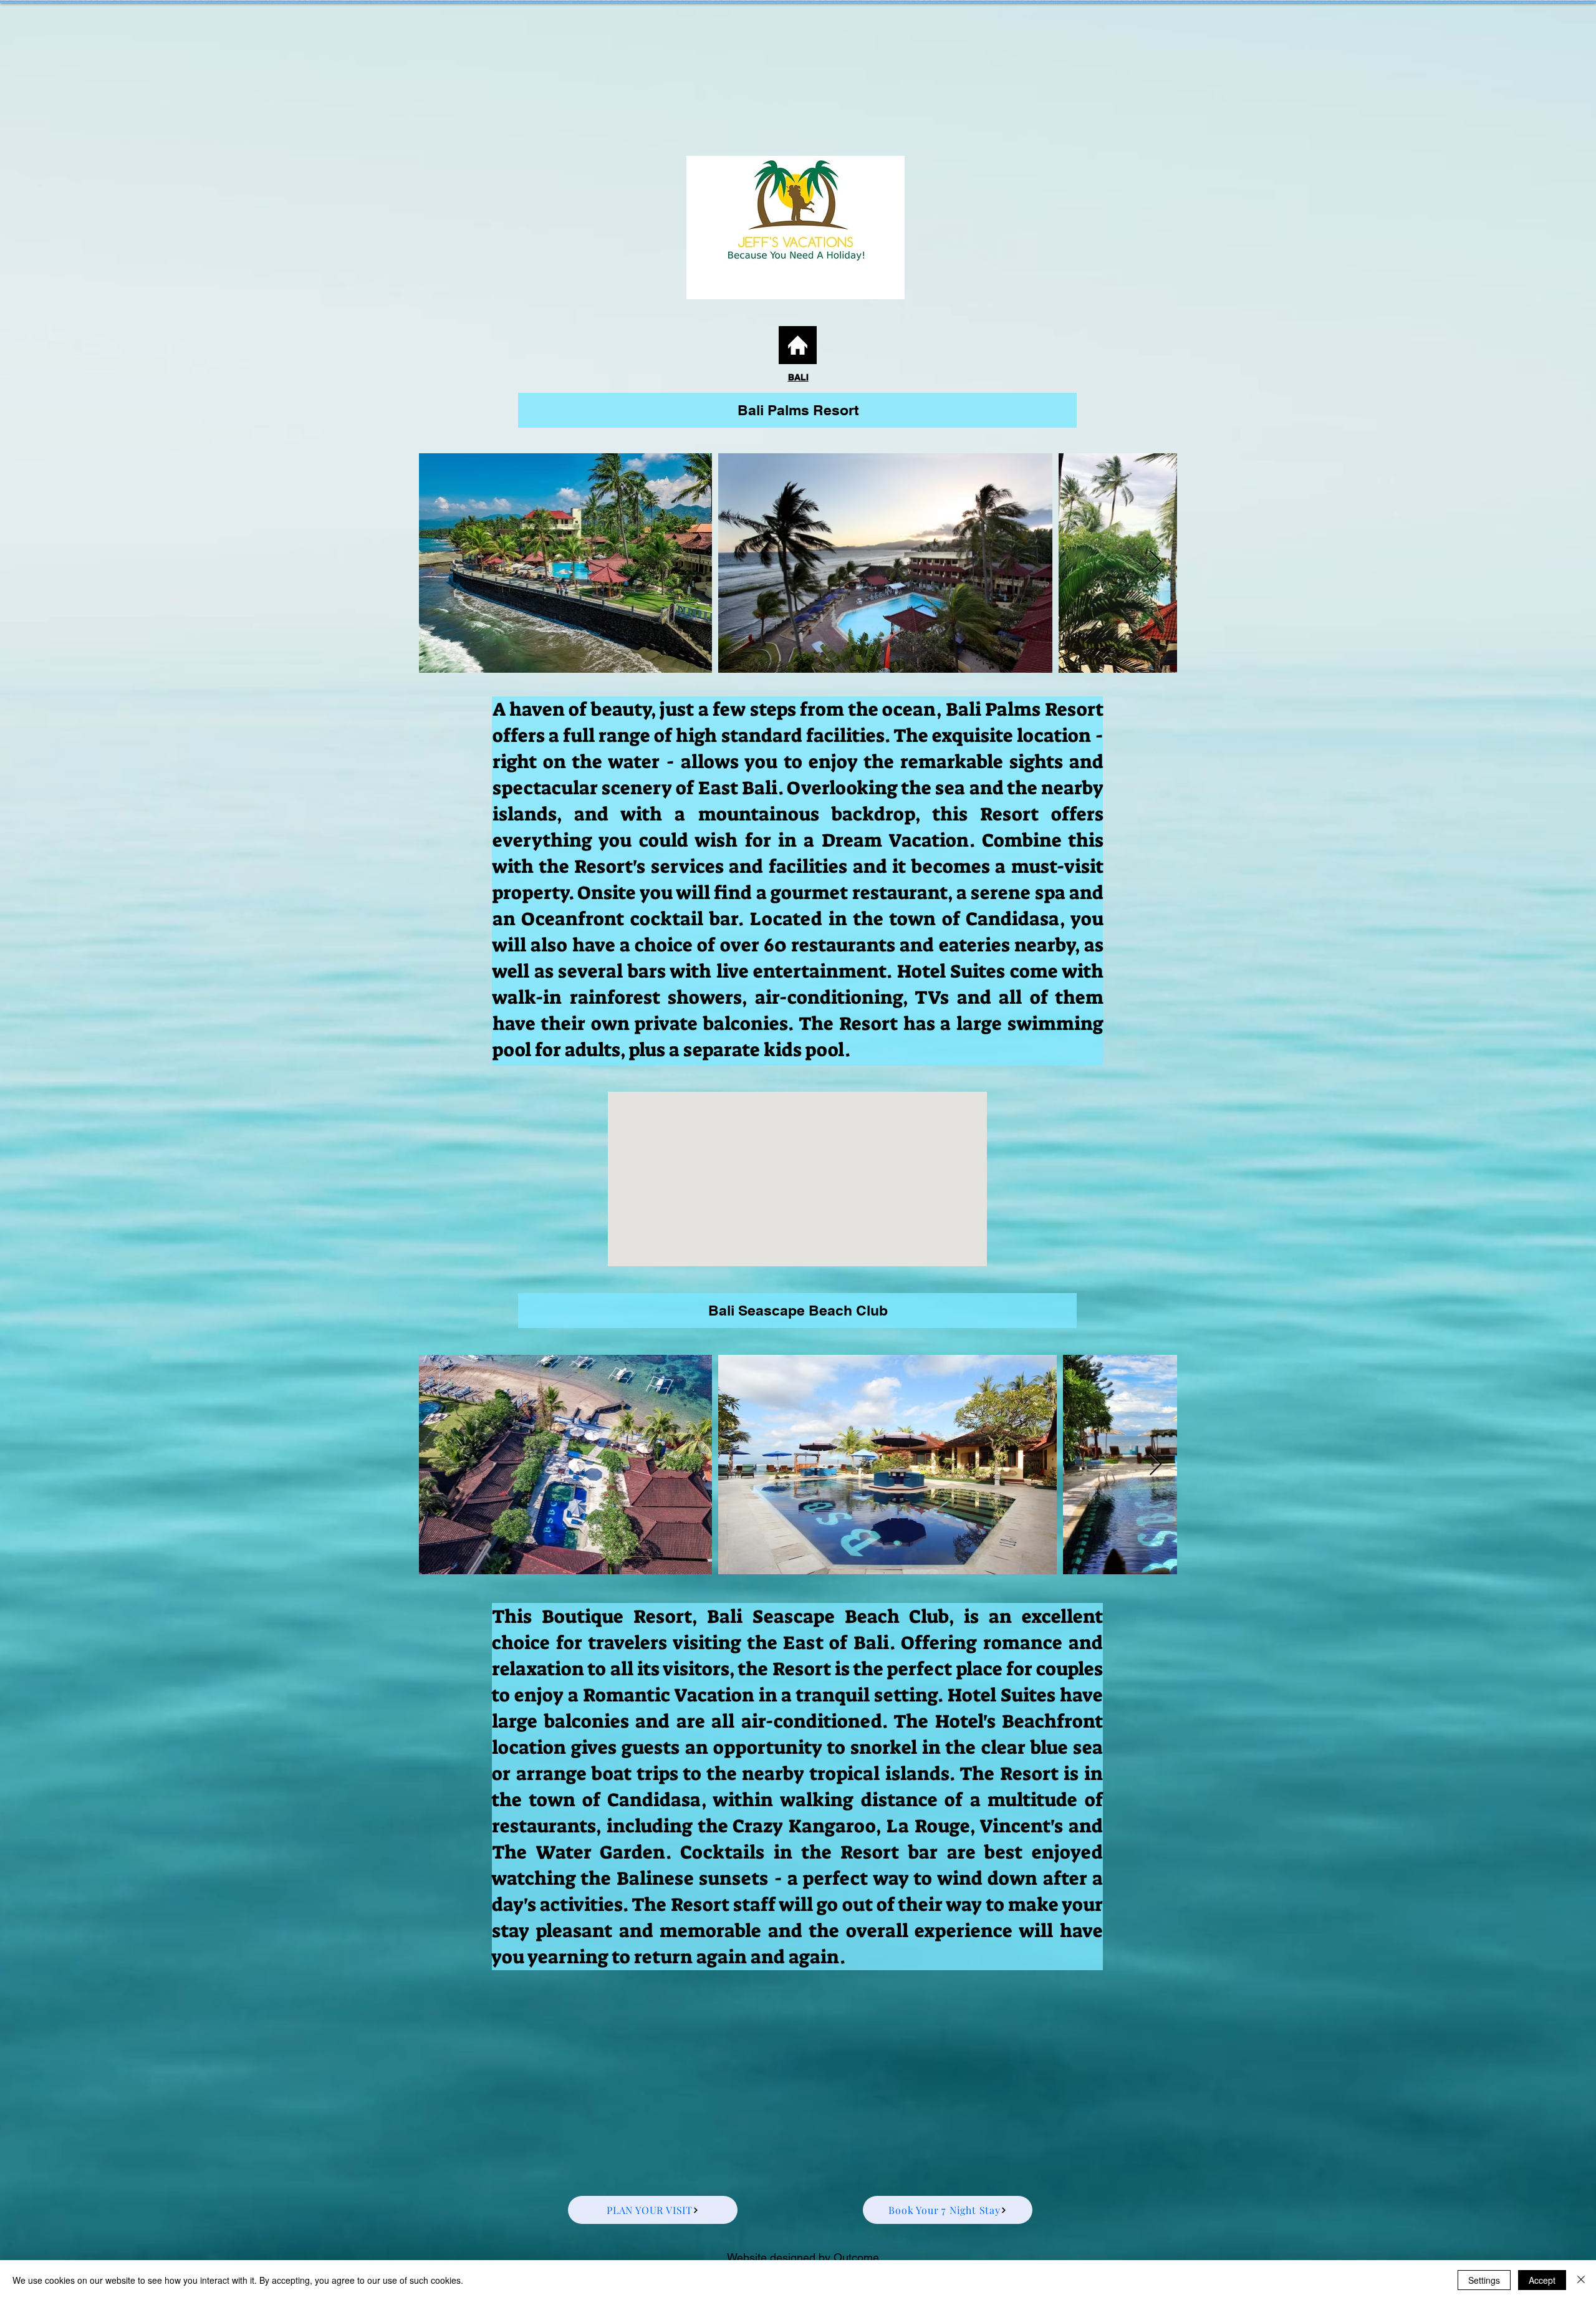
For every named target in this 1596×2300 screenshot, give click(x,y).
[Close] (1581, 2280)
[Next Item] (1156, 563)
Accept (1542, 2280)
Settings (1484, 2280)
